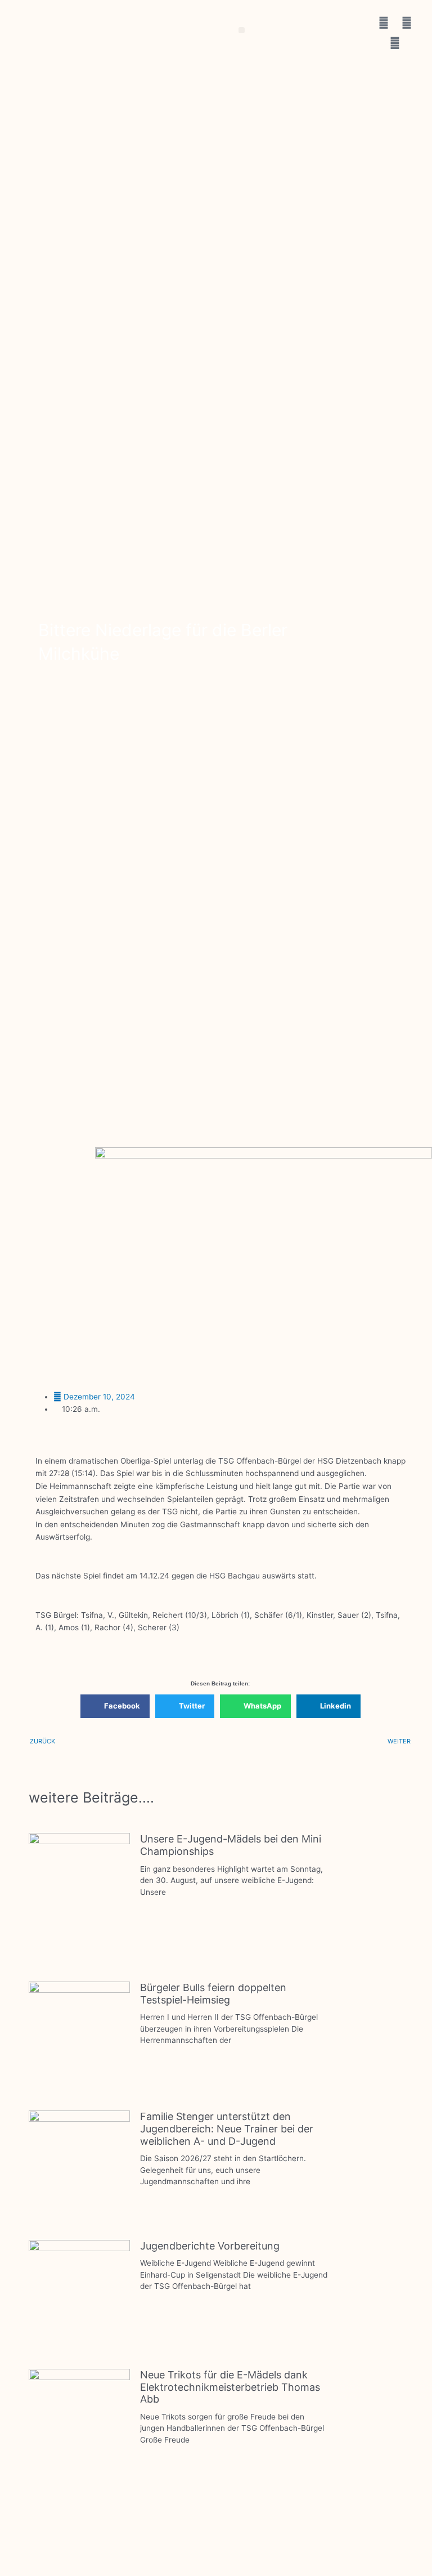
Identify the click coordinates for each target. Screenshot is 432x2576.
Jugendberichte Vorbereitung (210, 2246)
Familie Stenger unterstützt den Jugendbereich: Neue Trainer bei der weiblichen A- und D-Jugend (227, 2128)
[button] (242, 30)
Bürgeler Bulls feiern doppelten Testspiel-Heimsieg (213, 1994)
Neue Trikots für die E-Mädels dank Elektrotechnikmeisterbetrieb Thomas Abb (230, 2387)
